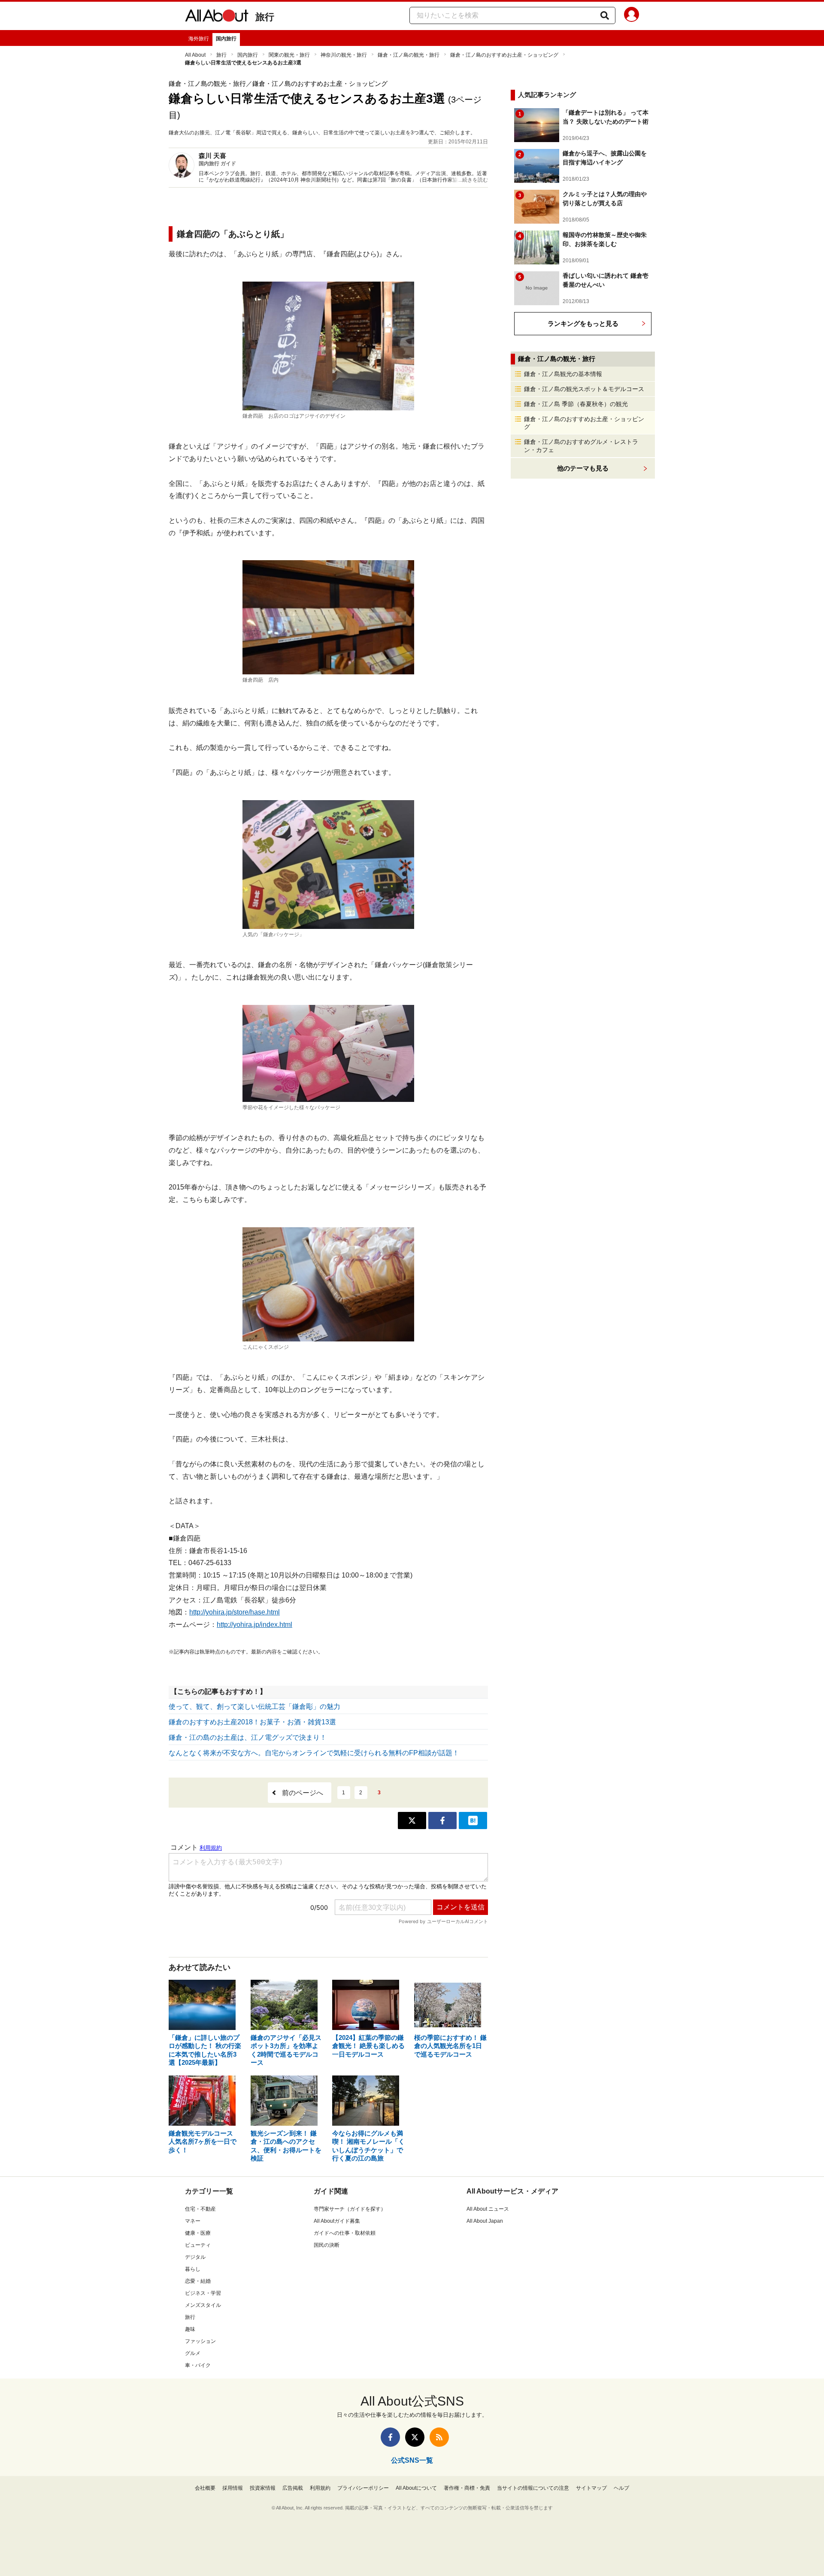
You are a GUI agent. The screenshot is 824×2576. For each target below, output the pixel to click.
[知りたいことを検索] (605, 15)
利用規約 (320, 2488)
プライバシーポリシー (363, 2488)
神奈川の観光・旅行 (344, 55)
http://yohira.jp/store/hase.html (235, 1612)
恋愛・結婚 (198, 2281)
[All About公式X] (415, 2437)
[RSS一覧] (439, 2437)
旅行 (265, 17)
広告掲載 (293, 2488)
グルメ (193, 2353)
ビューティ (198, 2245)
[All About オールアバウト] (217, 17)
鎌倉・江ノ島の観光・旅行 (409, 55)
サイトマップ (591, 2488)
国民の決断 (327, 2245)
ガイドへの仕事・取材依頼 (345, 2233)
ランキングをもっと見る (583, 323)
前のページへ (303, 1793)
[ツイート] (412, 1820)
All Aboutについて (416, 2488)
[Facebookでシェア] (442, 1820)
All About (195, 55)
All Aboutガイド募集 (337, 2221)
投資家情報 (263, 2488)
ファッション (200, 2341)
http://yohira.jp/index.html (254, 1625)
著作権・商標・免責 (467, 2488)
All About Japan (485, 2221)
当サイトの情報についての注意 (533, 2488)
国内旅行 (226, 39)
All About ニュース (488, 2209)
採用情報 (233, 2488)
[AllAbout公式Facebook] (390, 2437)
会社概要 (205, 2488)
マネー (193, 2221)
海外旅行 (199, 39)
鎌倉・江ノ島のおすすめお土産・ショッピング (504, 55)
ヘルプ (621, 2488)
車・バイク (198, 2365)
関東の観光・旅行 (289, 55)
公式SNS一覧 (412, 2460)
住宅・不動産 (200, 2209)
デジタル (195, 2257)
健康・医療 (198, 2233)
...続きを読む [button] (473, 180)
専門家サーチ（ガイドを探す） (350, 2209)
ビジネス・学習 (203, 2293)
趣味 (190, 2329)
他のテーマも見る (583, 468)
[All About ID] (632, 16)
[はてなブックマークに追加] (473, 1820)
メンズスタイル (203, 2305)
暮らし (193, 2269)
